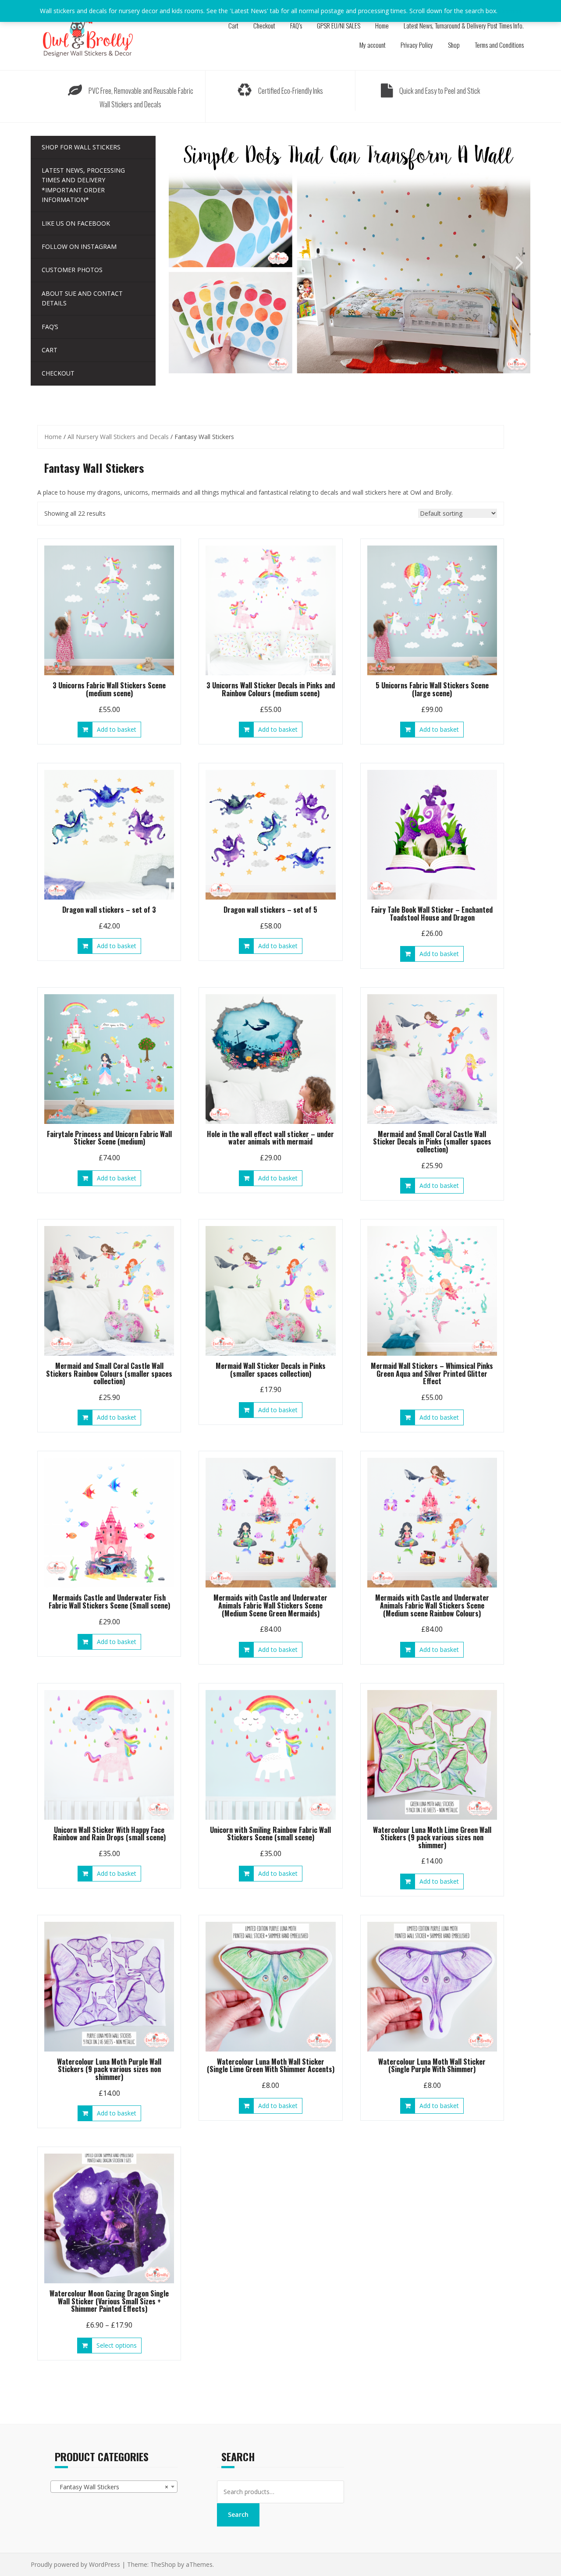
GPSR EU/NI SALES (339, 25)
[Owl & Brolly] (88, 34)
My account (373, 45)
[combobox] (114, 2487)
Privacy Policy (417, 45)
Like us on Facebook (76, 223)
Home (382, 25)
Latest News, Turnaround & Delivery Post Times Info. (464, 25)
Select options (117, 2345)
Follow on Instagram (79, 246)
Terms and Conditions (499, 45)
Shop (454, 45)
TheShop (163, 2564)
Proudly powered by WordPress (75, 2564)
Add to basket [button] (117, 729)
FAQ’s (296, 25)
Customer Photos (72, 270)
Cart (233, 25)
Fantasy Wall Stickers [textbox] (111, 2487)
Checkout (264, 25)
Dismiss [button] (510, 11)
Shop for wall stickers (81, 147)
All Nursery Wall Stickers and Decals (118, 437)
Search (238, 2514)
